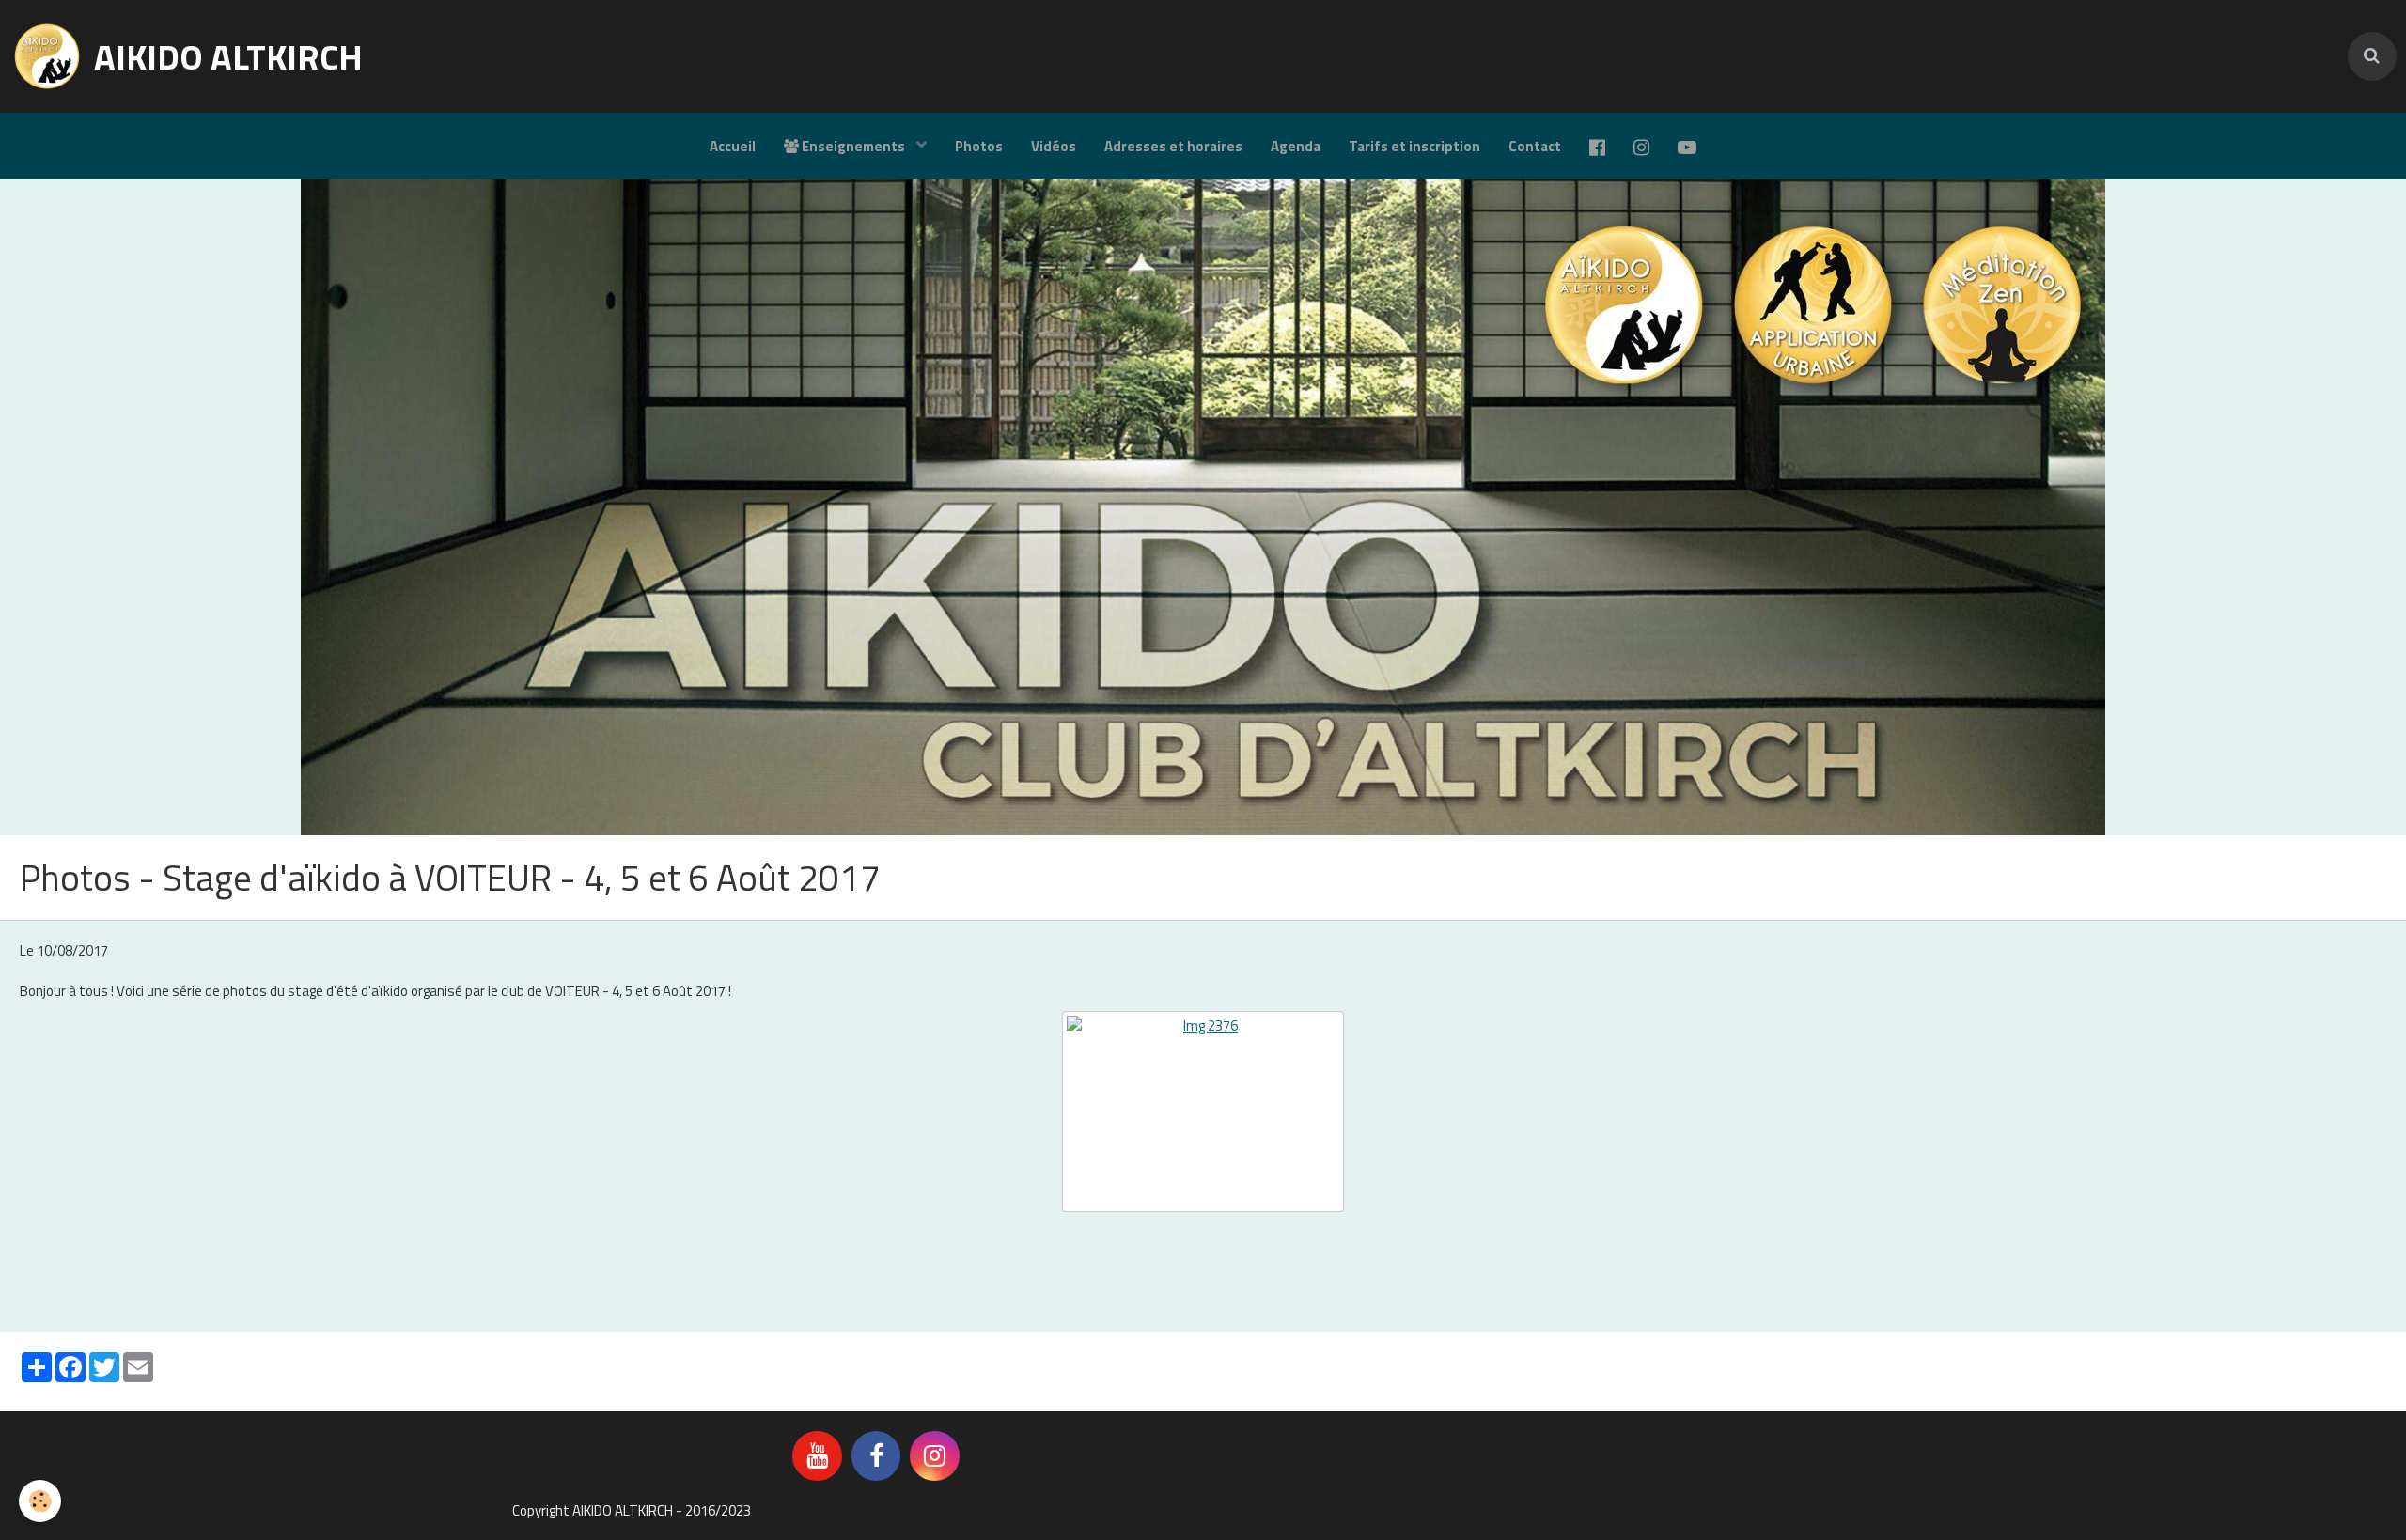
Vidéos (1054, 146)
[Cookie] (40, 1501)
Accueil (733, 146)
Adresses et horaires (1173, 146)
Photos (979, 146)
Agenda (1296, 146)
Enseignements (853, 146)
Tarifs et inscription (1414, 146)
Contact (1535, 146)
